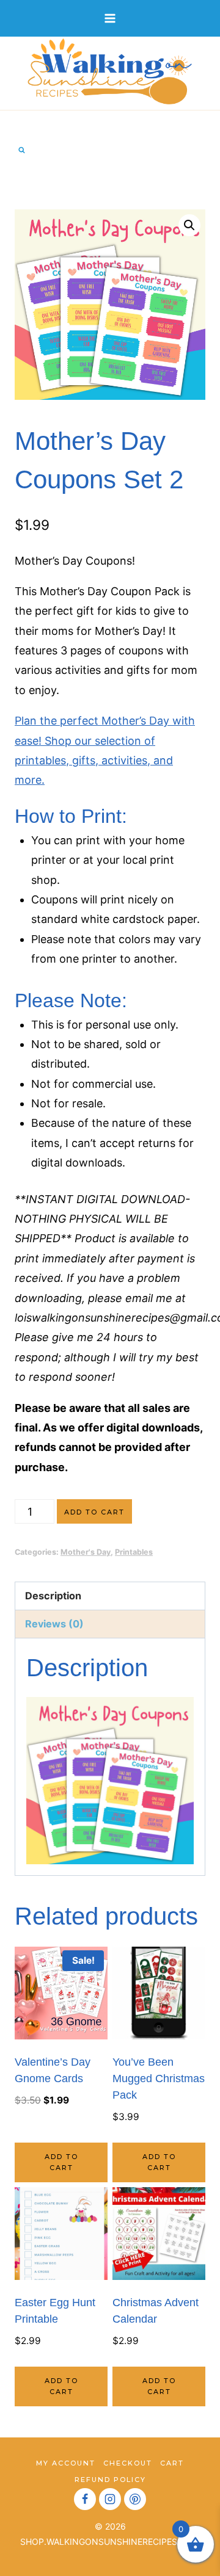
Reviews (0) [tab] (54, 1624)
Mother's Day (86, 1552)
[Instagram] (110, 2499)
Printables (134, 1552)
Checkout (128, 2463)
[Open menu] (110, 18)
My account (66, 2463)
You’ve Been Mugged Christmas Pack (159, 2079)
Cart (172, 2463)
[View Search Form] (21, 150)
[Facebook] (85, 2499)
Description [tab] (53, 1596)
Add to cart (94, 1512)
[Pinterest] (135, 2499)
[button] (189, 225)
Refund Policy (110, 2480)
